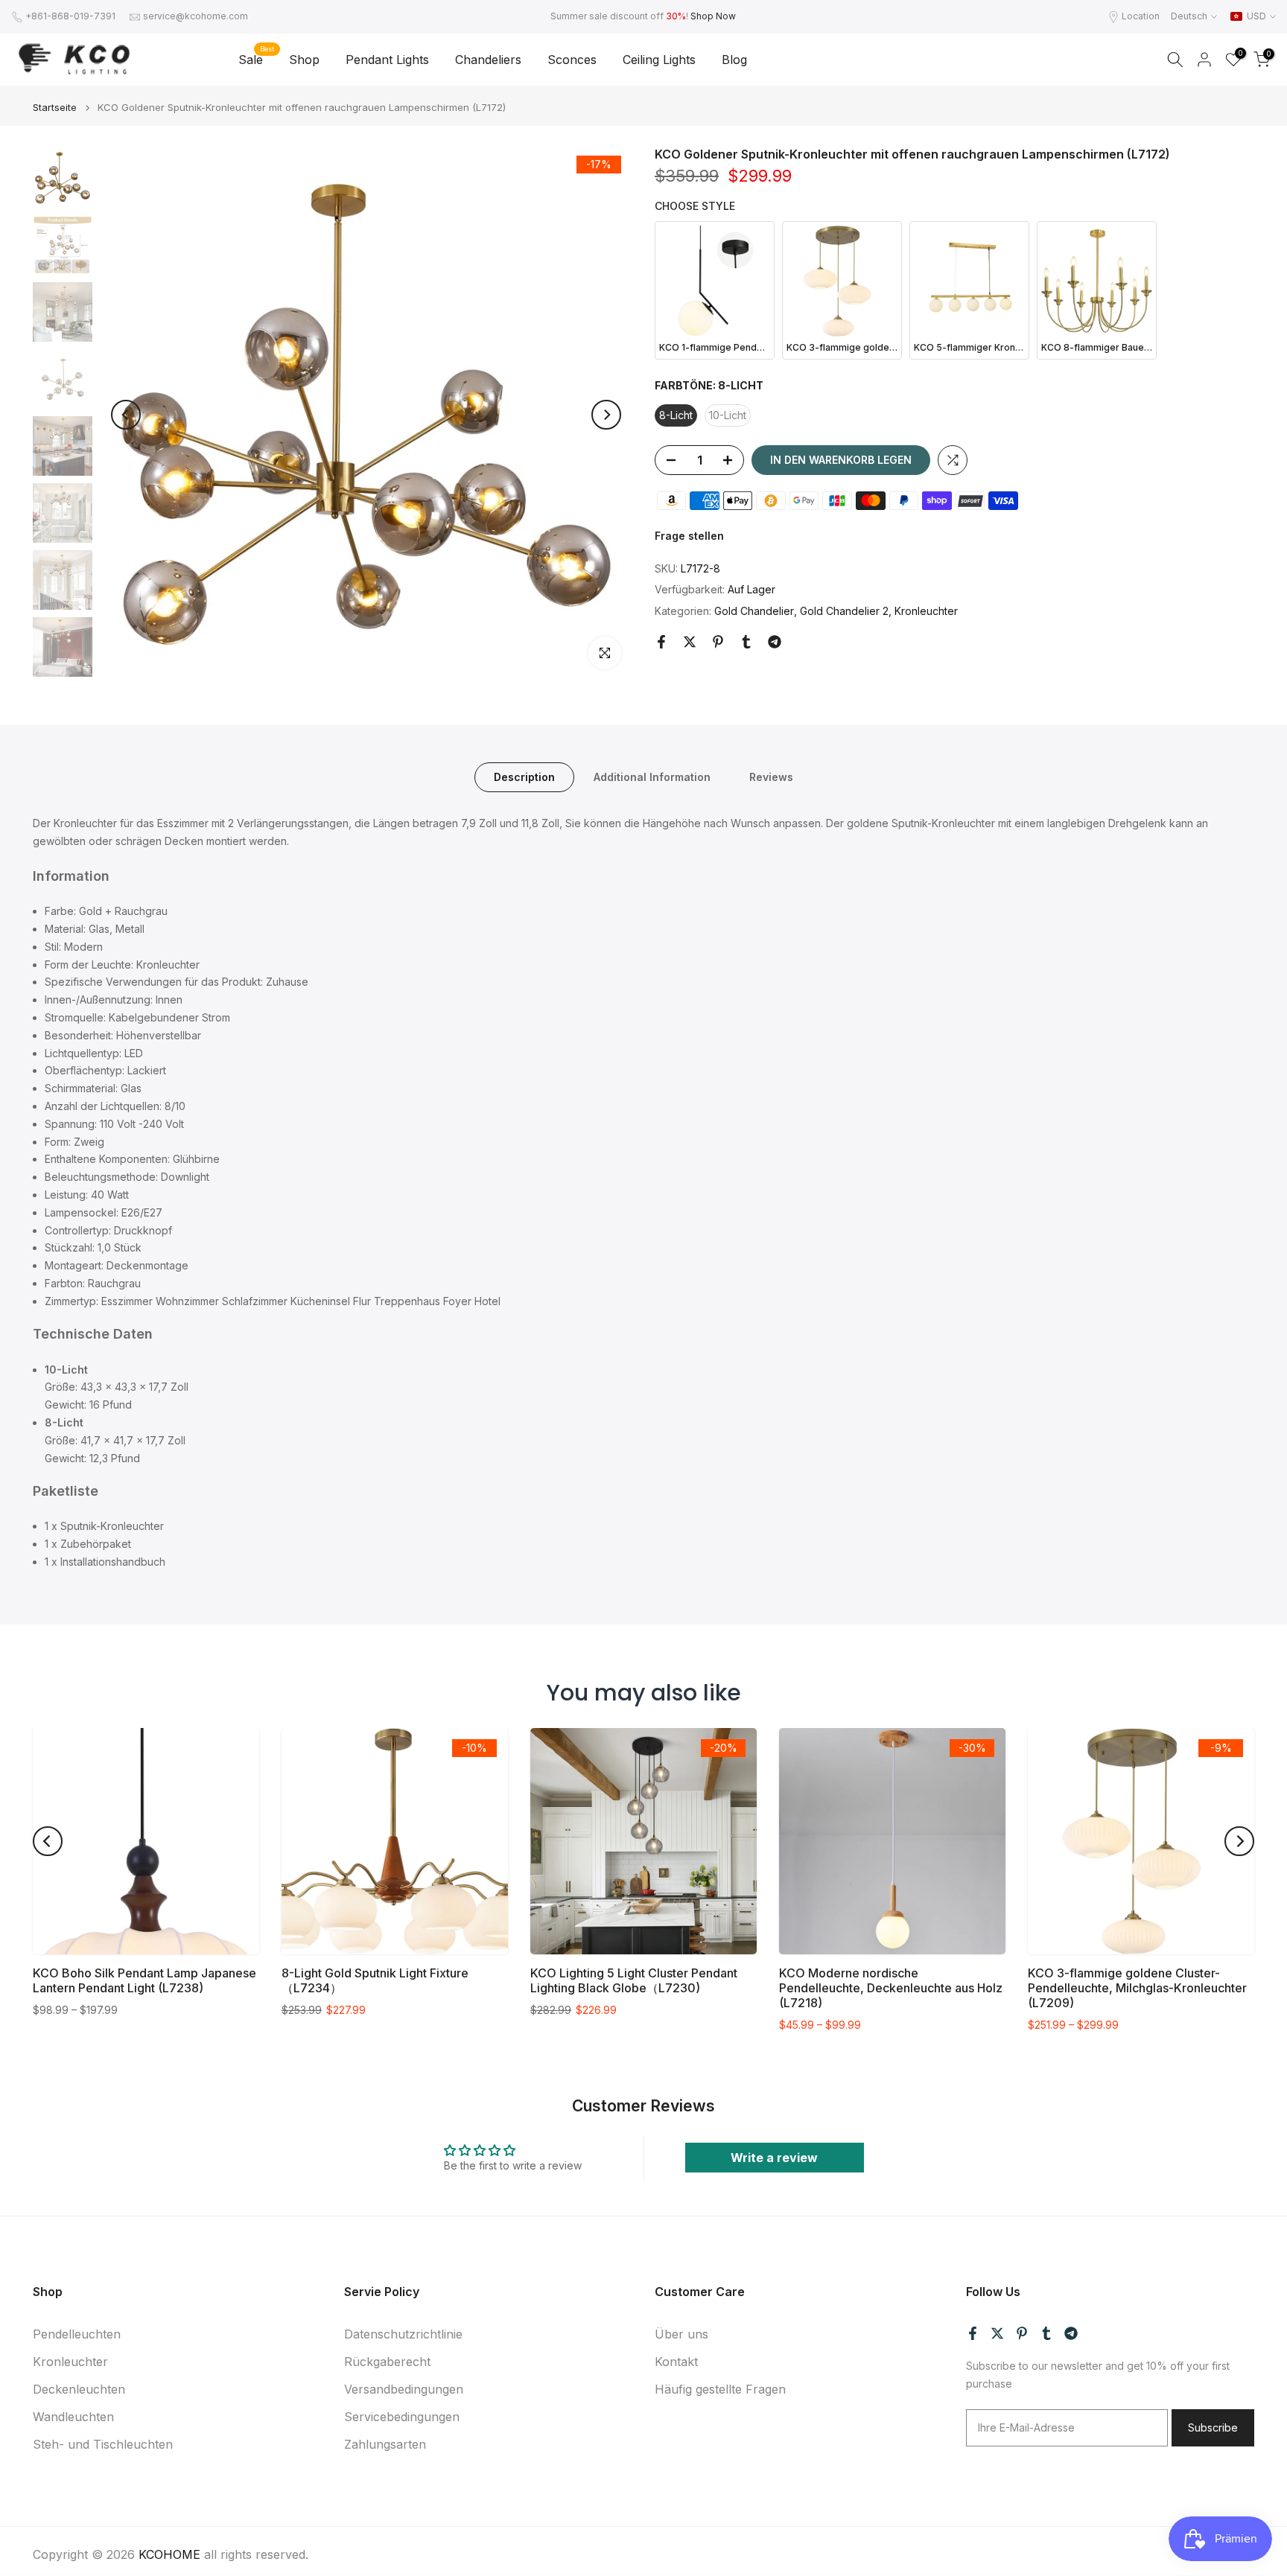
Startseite (55, 108)
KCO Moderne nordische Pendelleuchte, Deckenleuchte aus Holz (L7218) (891, 1988)
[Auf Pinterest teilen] (718, 642)
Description (524, 777)
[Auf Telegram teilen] (775, 642)
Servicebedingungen (402, 2417)
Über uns (681, 2334)
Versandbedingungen (404, 2389)
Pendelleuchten (77, 2334)
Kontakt (676, 2362)
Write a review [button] (774, 2158)
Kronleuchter (926, 611)
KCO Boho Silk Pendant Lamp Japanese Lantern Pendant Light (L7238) (144, 1980)
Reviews (771, 777)
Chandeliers (488, 60)
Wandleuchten (73, 2417)
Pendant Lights (387, 60)
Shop (304, 60)
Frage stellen (689, 536)
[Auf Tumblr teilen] (746, 642)
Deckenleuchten (79, 2389)
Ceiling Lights (659, 60)
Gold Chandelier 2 (844, 611)
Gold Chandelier (754, 611)
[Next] (606, 415)
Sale (256, 58)
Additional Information (652, 777)
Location (1141, 16)
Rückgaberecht (387, 2362)
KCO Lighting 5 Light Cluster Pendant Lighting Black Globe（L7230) (634, 1980)
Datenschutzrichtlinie (403, 2334)
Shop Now (713, 16)
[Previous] (126, 415)
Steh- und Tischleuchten (103, 2444)
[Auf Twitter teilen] (690, 642)
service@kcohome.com (196, 16)
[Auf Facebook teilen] (661, 642)
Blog (734, 60)
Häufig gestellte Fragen (720, 2389)
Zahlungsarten (385, 2444)
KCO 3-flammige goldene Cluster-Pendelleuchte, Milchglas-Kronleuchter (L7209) (1137, 1988)
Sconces (572, 60)
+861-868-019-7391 (70, 16)
